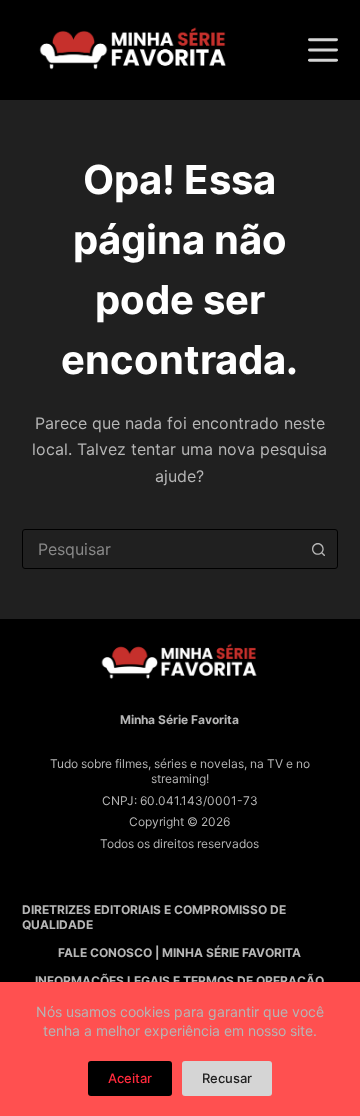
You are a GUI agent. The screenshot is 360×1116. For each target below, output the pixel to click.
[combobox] (161, 549)
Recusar (227, 1078)
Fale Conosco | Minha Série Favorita (179, 952)
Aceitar (130, 1078)
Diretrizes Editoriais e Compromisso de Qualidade (154, 917)
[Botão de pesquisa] (318, 549)
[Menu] (323, 50)
